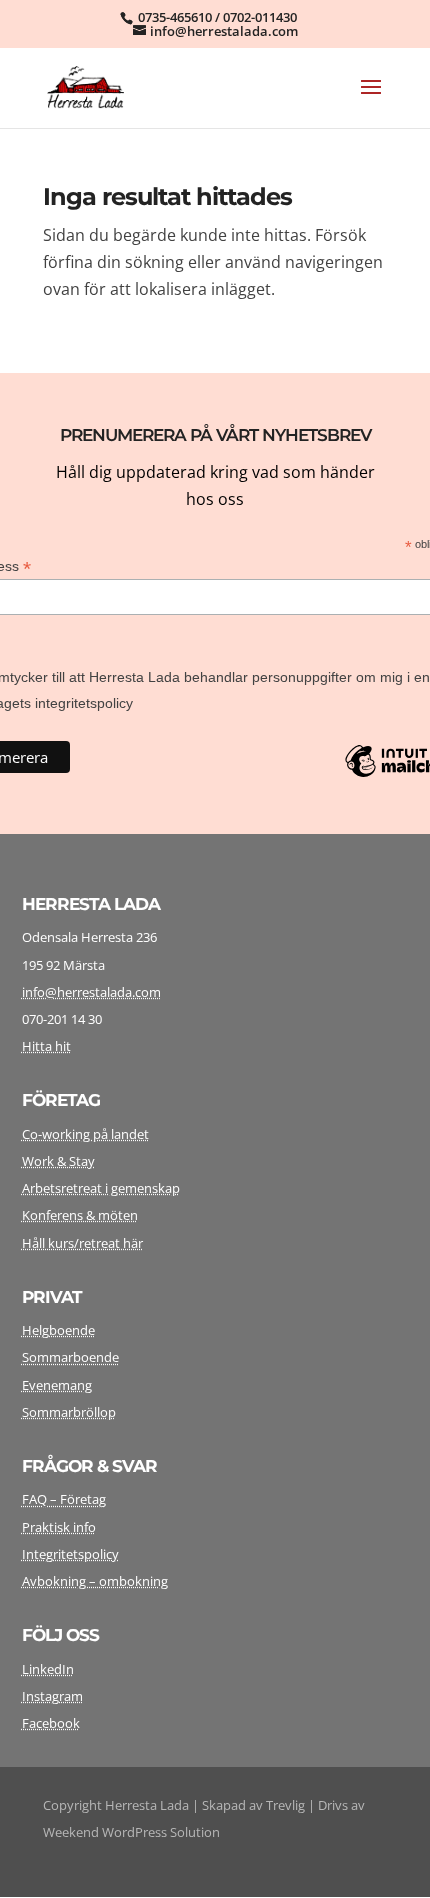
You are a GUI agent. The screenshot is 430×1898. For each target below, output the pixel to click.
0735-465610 (175, 17)
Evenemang (57, 1385)
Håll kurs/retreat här (82, 1243)
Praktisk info (59, 1527)
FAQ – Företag (64, 1499)
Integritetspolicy (70, 1554)
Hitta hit (46, 1046)
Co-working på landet (85, 1134)
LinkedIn (48, 1669)
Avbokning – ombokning (95, 1581)
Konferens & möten (80, 1215)
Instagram (52, 1696)
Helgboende (58, 1330)
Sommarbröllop (69, 1412)
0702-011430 (260, 17)
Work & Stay (58, 1161)
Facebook (51, 1723)
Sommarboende (70, 1357)
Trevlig (285, 1805)
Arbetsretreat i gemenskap (101, 1188)
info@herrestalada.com (91, 992)
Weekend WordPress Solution (131, 1832)
